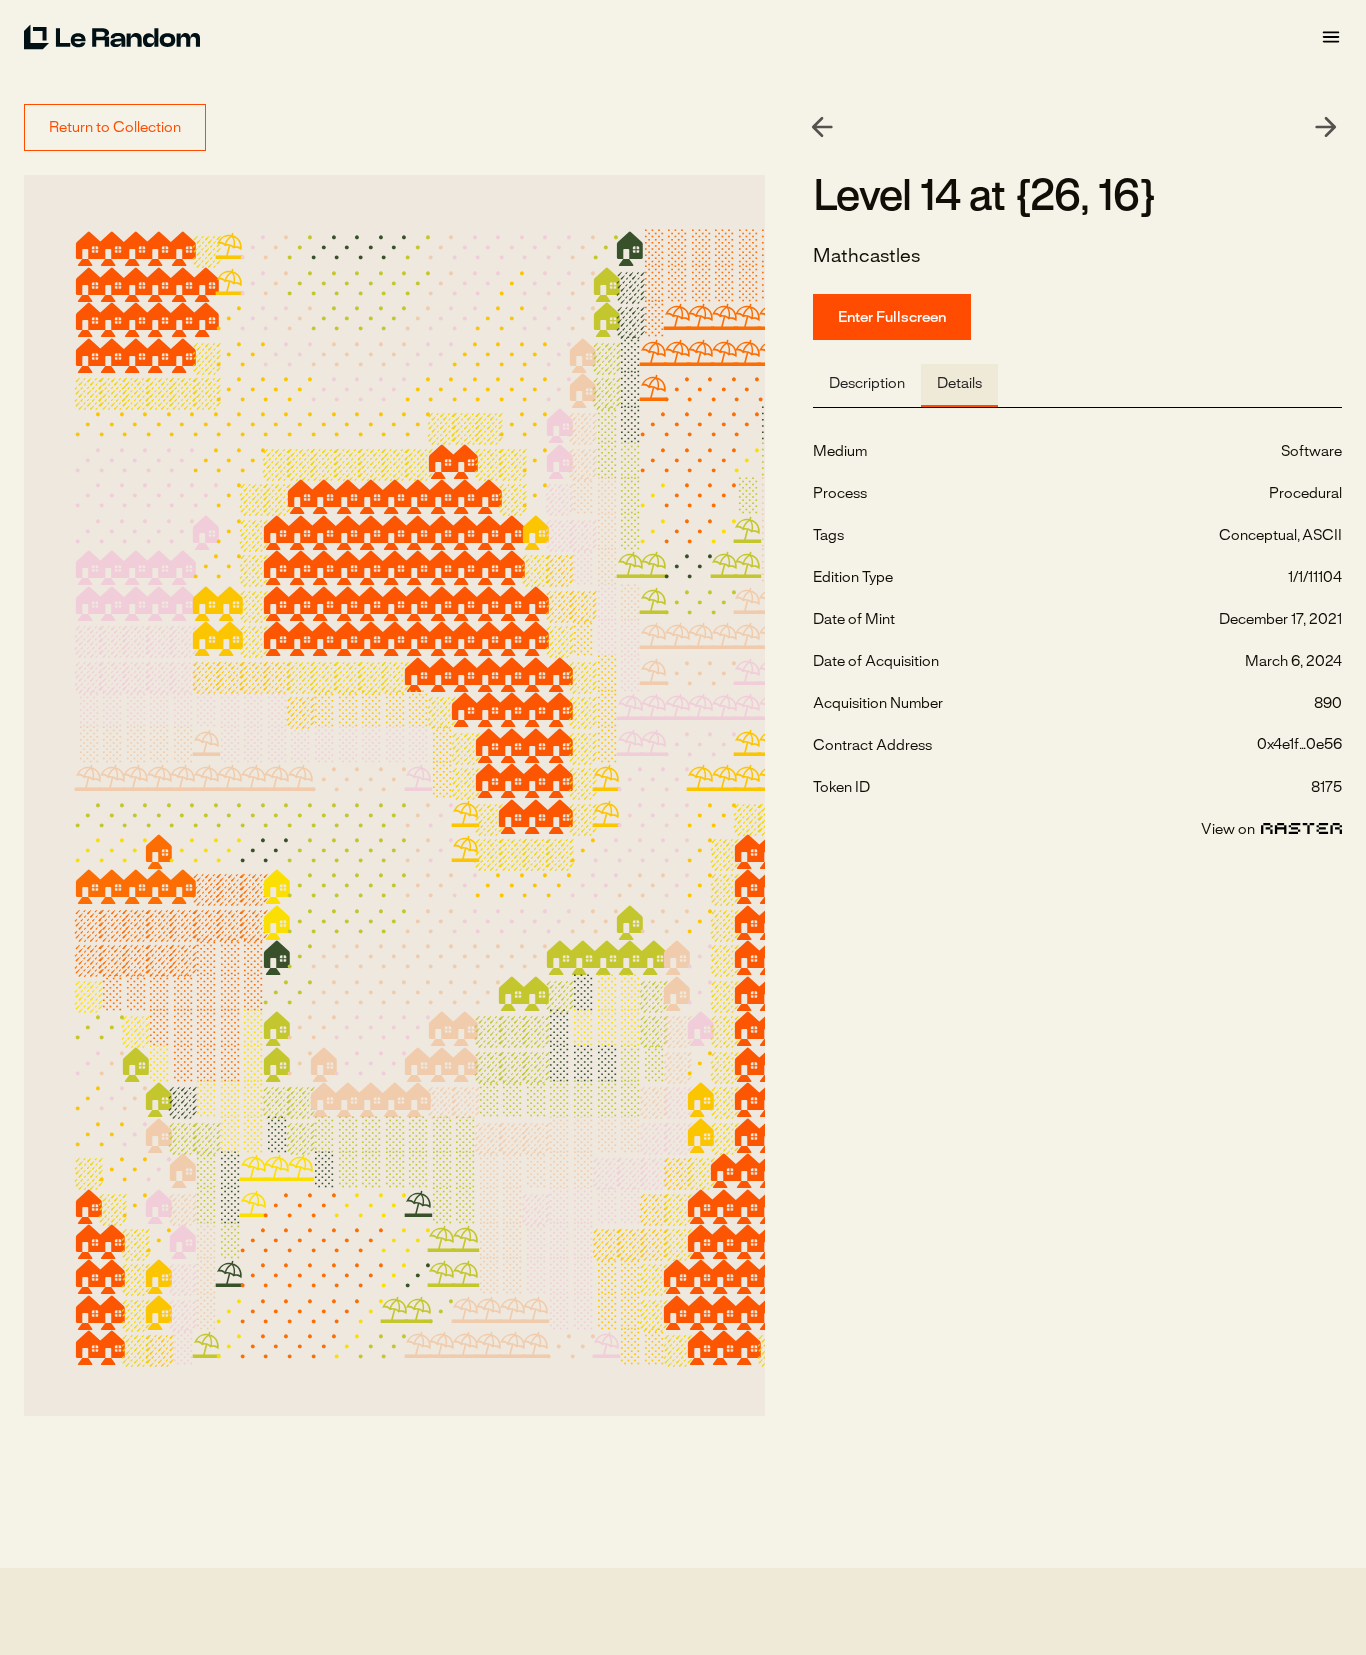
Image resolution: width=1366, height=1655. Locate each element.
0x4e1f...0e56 (1299, 745)
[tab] (867, 385)
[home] (672, 37)
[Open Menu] (1331, 37)
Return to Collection (115, 128)
